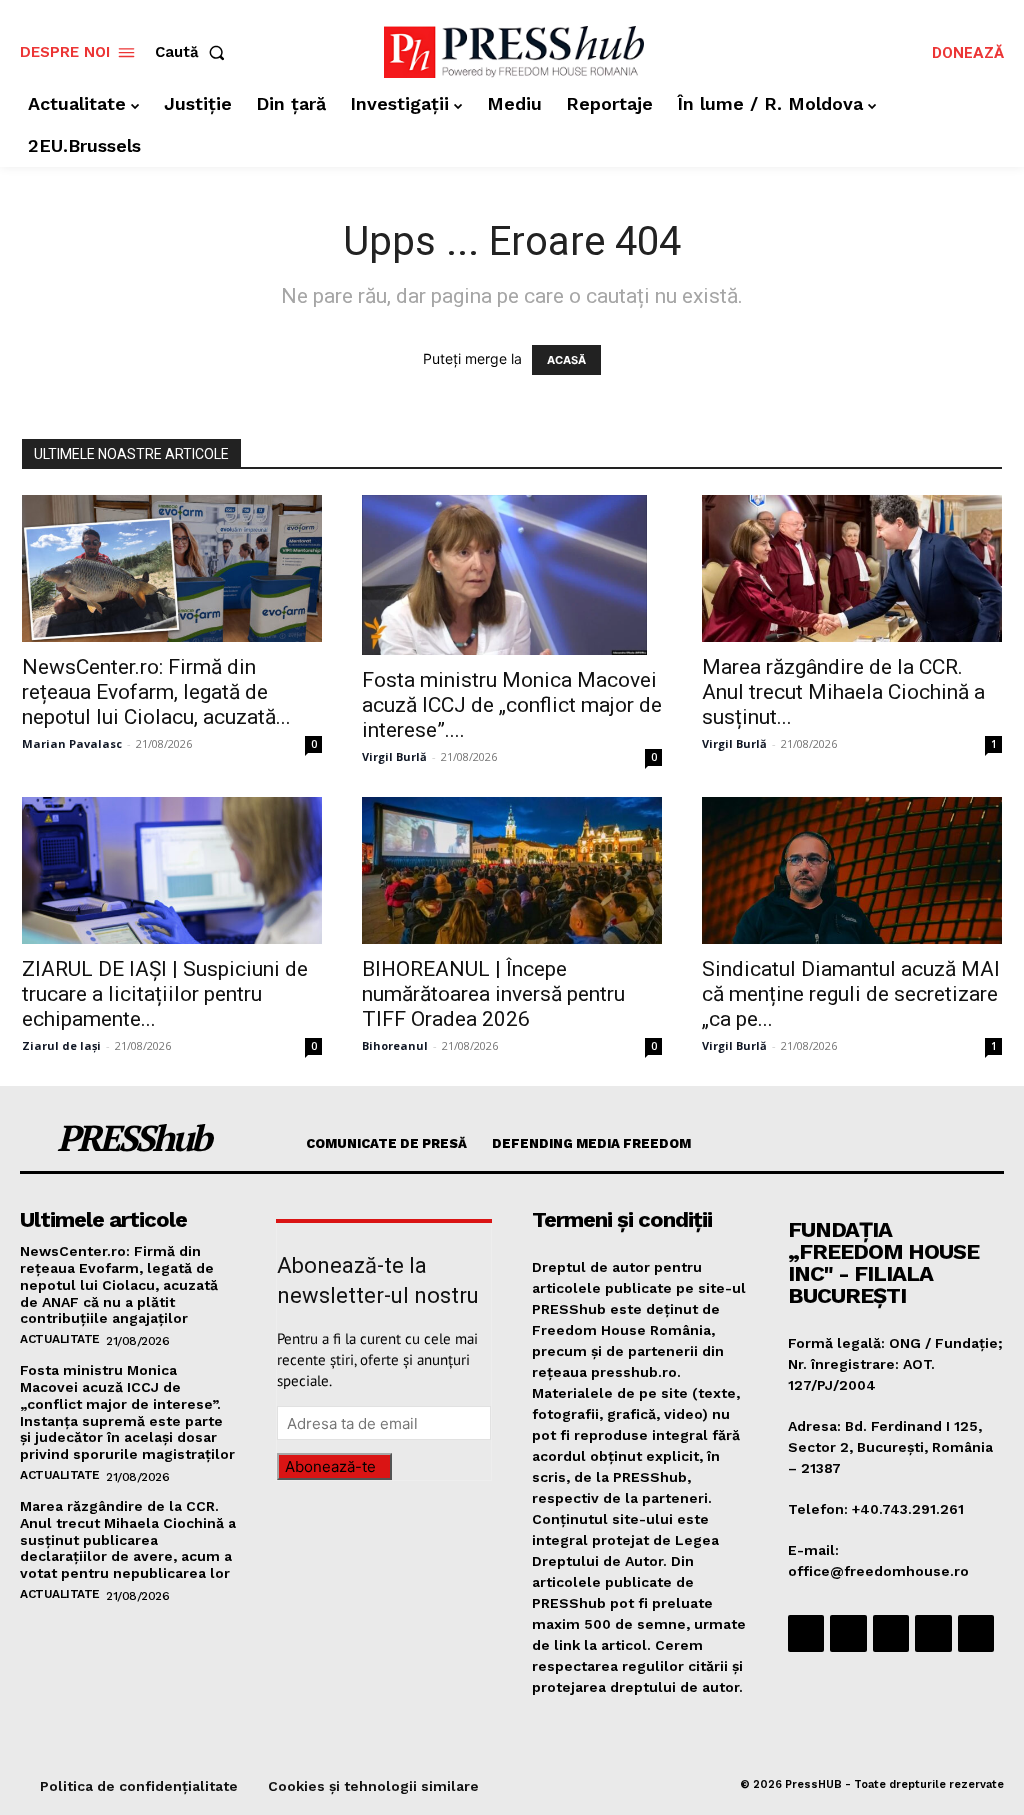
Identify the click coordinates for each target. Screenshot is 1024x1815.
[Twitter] (933, 1633)
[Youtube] (976, 1633)
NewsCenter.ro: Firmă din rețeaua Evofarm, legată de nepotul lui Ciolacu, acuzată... (156, 692)
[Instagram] (848, 1633)
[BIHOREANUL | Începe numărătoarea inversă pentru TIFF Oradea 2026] (512, 870)
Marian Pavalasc (72, 743)
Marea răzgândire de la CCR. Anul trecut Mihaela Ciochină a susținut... (843, 692)
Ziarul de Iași (61, 1045)
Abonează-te (330, 1466)
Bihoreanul (395, 1045)
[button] (194, 52)
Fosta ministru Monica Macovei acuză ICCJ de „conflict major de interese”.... (512, 705)
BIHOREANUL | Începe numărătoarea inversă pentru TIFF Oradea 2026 (493, 994)
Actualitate (60, 1339)
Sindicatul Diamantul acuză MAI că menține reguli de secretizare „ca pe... (851, 994)
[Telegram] (891, 1633)
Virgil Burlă (394, 756)
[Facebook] (806, 1633)
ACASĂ (566, 360)
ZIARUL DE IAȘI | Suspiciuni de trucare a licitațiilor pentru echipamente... (165, 994)
